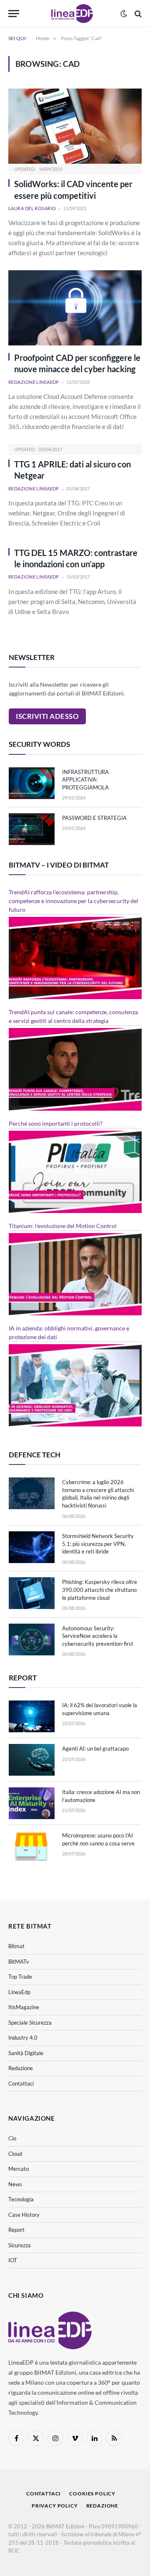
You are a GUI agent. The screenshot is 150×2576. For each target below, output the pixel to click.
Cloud (15, 2154)
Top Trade (20, 1977)
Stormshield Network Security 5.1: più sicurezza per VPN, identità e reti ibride (98, 1544)
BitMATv (19, 1962)
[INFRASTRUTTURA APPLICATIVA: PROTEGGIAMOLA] (32, 783)
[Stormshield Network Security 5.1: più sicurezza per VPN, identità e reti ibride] (32, 1547)
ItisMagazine (24, 2007)
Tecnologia (21, 2199)
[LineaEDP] (72, 14)
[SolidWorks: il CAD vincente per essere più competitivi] (75, 126)
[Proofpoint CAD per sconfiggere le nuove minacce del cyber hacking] (75, 308)
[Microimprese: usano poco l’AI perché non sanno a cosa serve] (32, 1847)
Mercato (19, 2169)
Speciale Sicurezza (30, 2023)
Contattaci (21, 2084)
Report (16, 2230)
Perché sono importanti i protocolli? (56, 1123)
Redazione (21, 2068)
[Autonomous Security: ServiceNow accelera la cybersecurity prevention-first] (32, 1640)
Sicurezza (20, 2245)
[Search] (137, 14)
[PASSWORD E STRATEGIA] (32, 829)
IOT (13, 2260)
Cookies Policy (92, 2494)
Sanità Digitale (26, 2053)
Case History (24, 2215)
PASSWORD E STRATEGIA (94, 818)
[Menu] (14, 14)
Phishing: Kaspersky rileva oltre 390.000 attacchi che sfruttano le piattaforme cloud (100, 1590)
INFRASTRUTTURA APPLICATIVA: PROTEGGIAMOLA (85, 780)
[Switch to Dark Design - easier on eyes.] (124, 14)
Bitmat (16, 1946)
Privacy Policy (55, 2506)
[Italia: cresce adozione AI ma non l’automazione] (32, 1803)
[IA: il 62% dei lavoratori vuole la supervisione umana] (32, 1716)
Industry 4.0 (23, 2038)
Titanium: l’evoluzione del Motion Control (63, 1226)
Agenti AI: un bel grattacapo (95, 1749)
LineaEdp (19, 1992)
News (15, 2184)
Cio (12, 2138)
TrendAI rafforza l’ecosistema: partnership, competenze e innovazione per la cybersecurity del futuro (74, 901)
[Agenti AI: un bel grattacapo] (32, 1760)
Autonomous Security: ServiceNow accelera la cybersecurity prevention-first (98, 1636)
